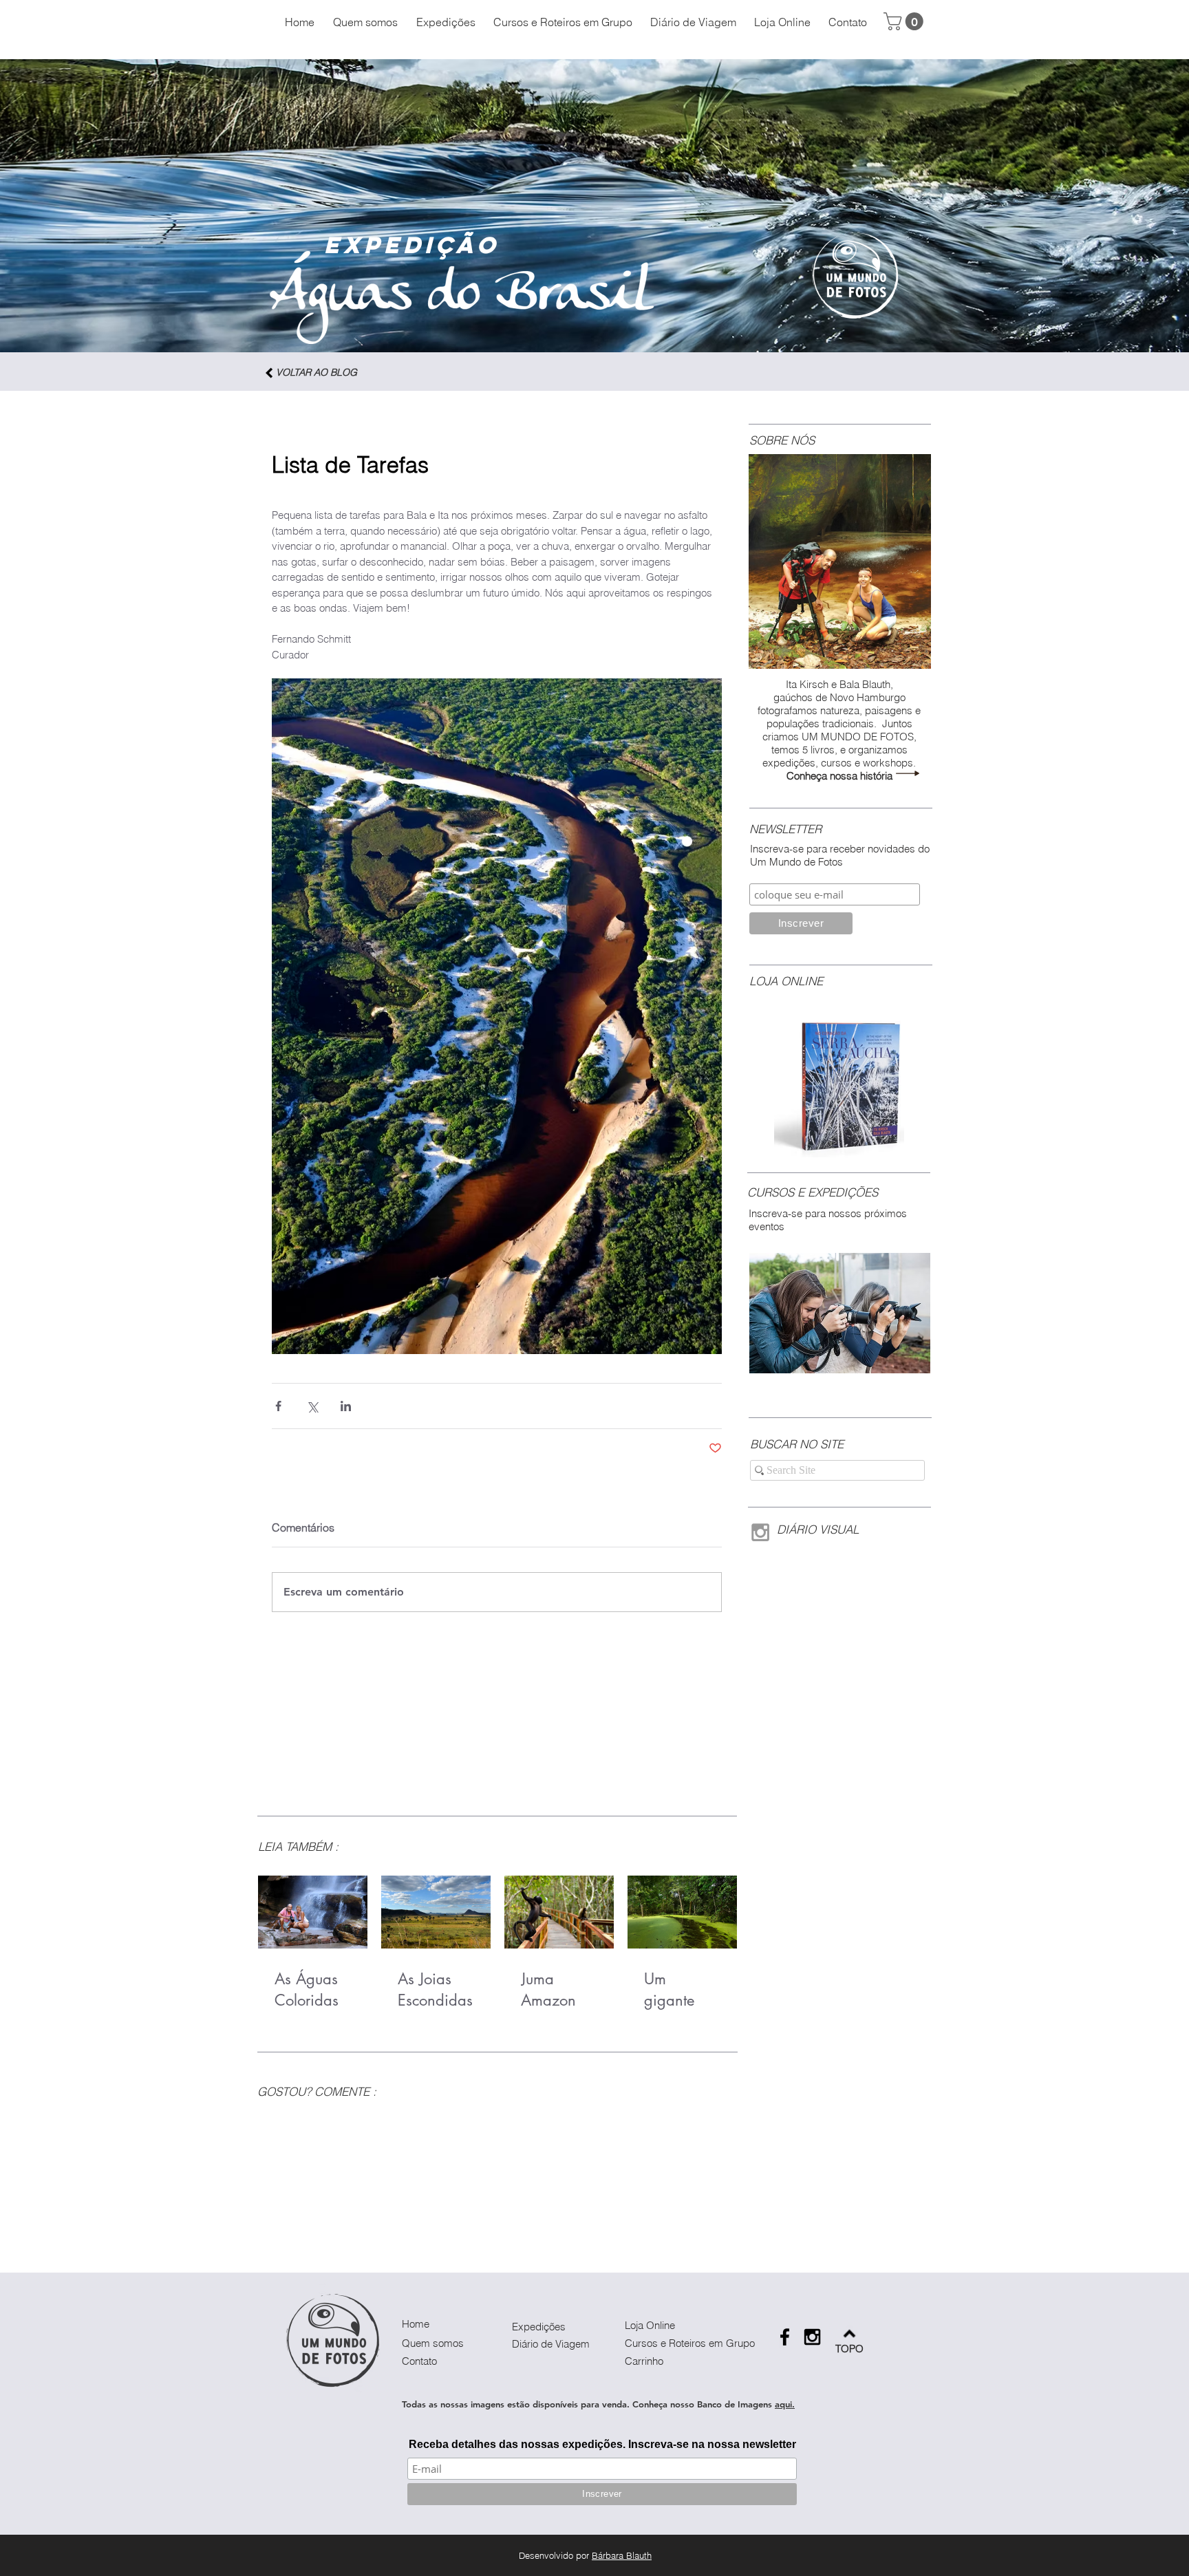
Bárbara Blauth (622, 2555)
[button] (906, 21)
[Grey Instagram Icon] (760, 1532)
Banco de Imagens (735, 2404)
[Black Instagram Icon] (812, 2337)
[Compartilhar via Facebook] (278, 1406)
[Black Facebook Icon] (785, 2337)
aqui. (785, 2404)
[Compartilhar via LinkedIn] (346, 1406)
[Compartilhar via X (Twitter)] (312, 1406)
